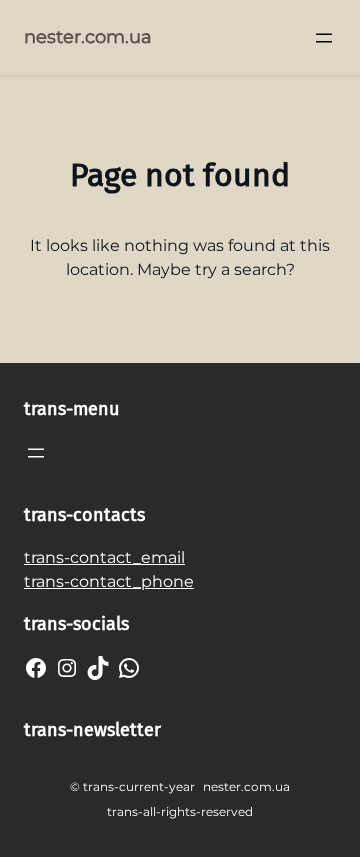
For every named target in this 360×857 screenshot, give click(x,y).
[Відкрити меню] (324, 38)
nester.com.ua (88, 37)
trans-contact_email (104, 557)
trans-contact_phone (109, 581)
